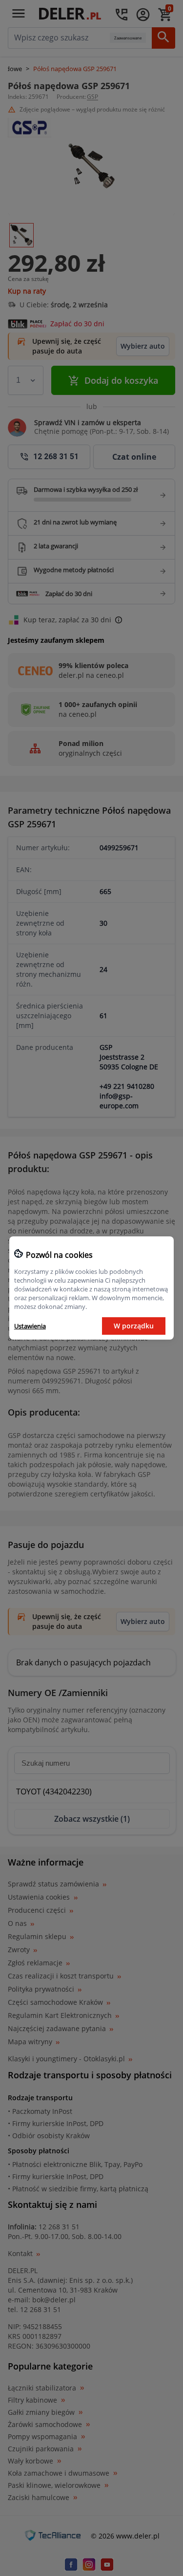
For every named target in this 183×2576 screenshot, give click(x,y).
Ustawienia (30, 1326)
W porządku (134, 1326)
